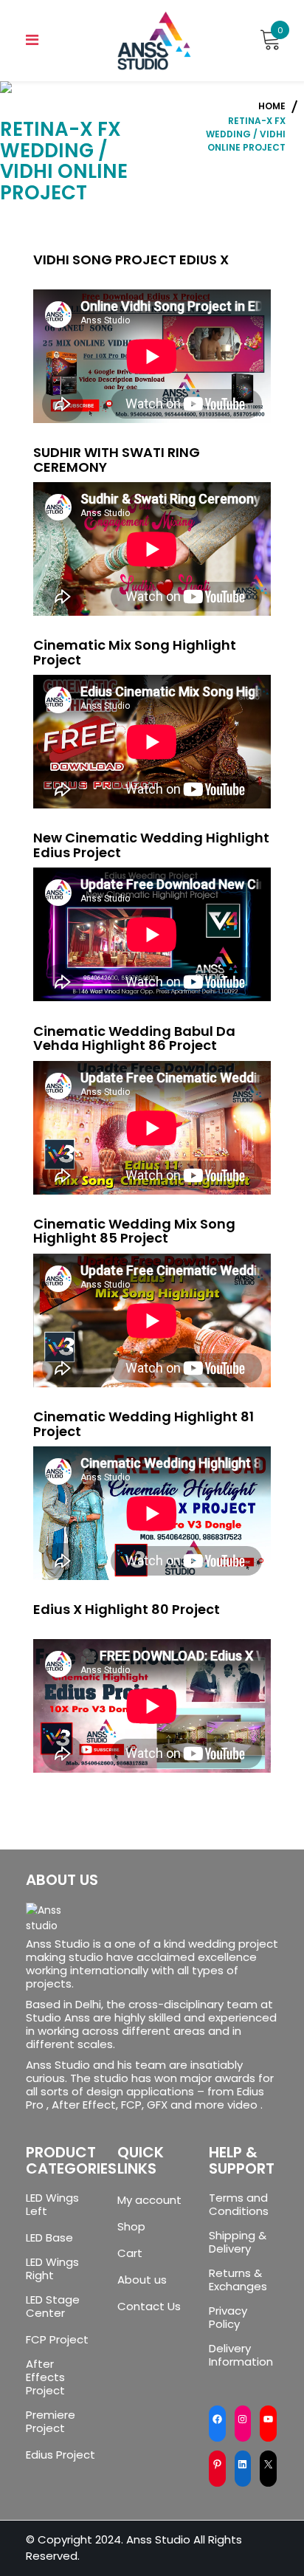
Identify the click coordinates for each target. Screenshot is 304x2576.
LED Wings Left (52, 2205)
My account (149, 2200)
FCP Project (57, 2340)
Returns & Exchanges (238, 2280)
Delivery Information (241, 2355)
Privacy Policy (228, 2318)
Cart (130, 2253)
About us (142, 2280)
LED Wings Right (52, 2269)
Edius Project (61, 2455)
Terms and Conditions (239, 2205)
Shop (131, 2227)
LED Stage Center (53, 2307)
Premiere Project (51, 2422)
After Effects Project (45, 2377)
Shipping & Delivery (238, 2242)
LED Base (49, 2238)
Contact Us (149, 2307)
